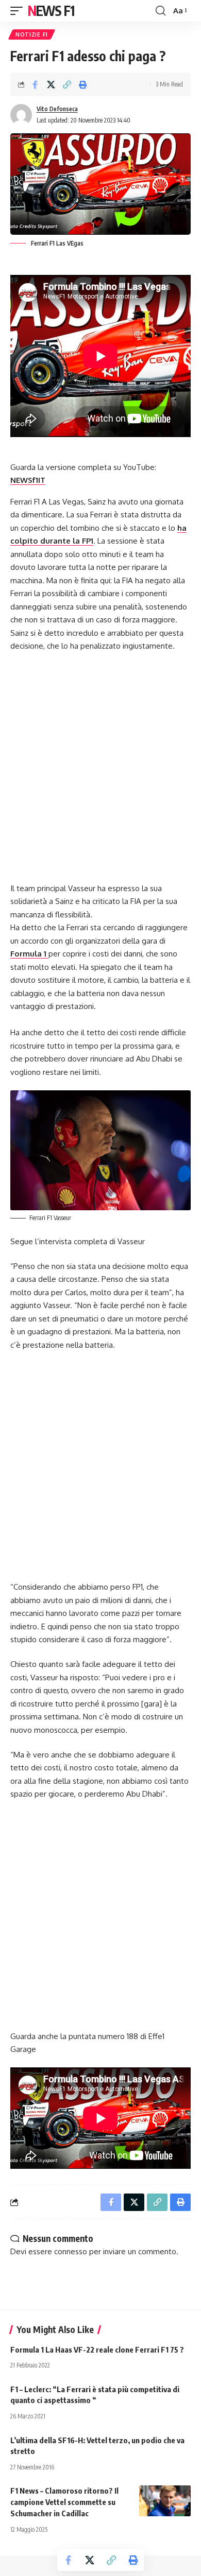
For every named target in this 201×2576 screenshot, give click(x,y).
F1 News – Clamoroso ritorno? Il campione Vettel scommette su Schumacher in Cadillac (64, 2502)
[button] (19, 11)
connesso (71, 2251)
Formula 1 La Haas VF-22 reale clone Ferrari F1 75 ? (97, 2349)
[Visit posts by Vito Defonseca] (21, 115)
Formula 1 (29, 954)
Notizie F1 (32, 34)
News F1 (51, 11)
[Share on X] (51, 84)
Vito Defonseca (57, 109)
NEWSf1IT (28, 480)
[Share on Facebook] (35, 84)
